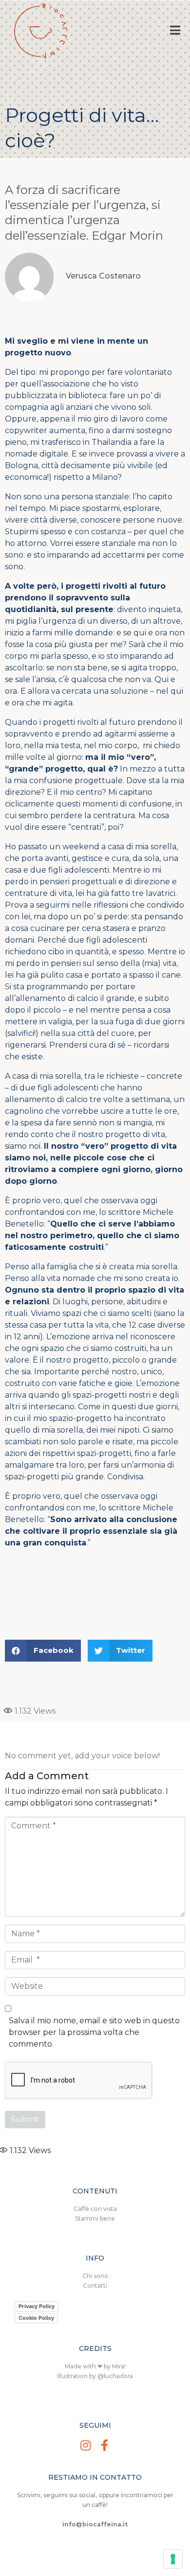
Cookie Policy (36, 2318)
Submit (25, 2119)
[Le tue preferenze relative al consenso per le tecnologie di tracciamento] (173, 2559)
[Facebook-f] (104, 2445)
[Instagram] (85, 2445)
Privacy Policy (37, 2306)
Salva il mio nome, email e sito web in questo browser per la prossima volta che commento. (94, 2032)
